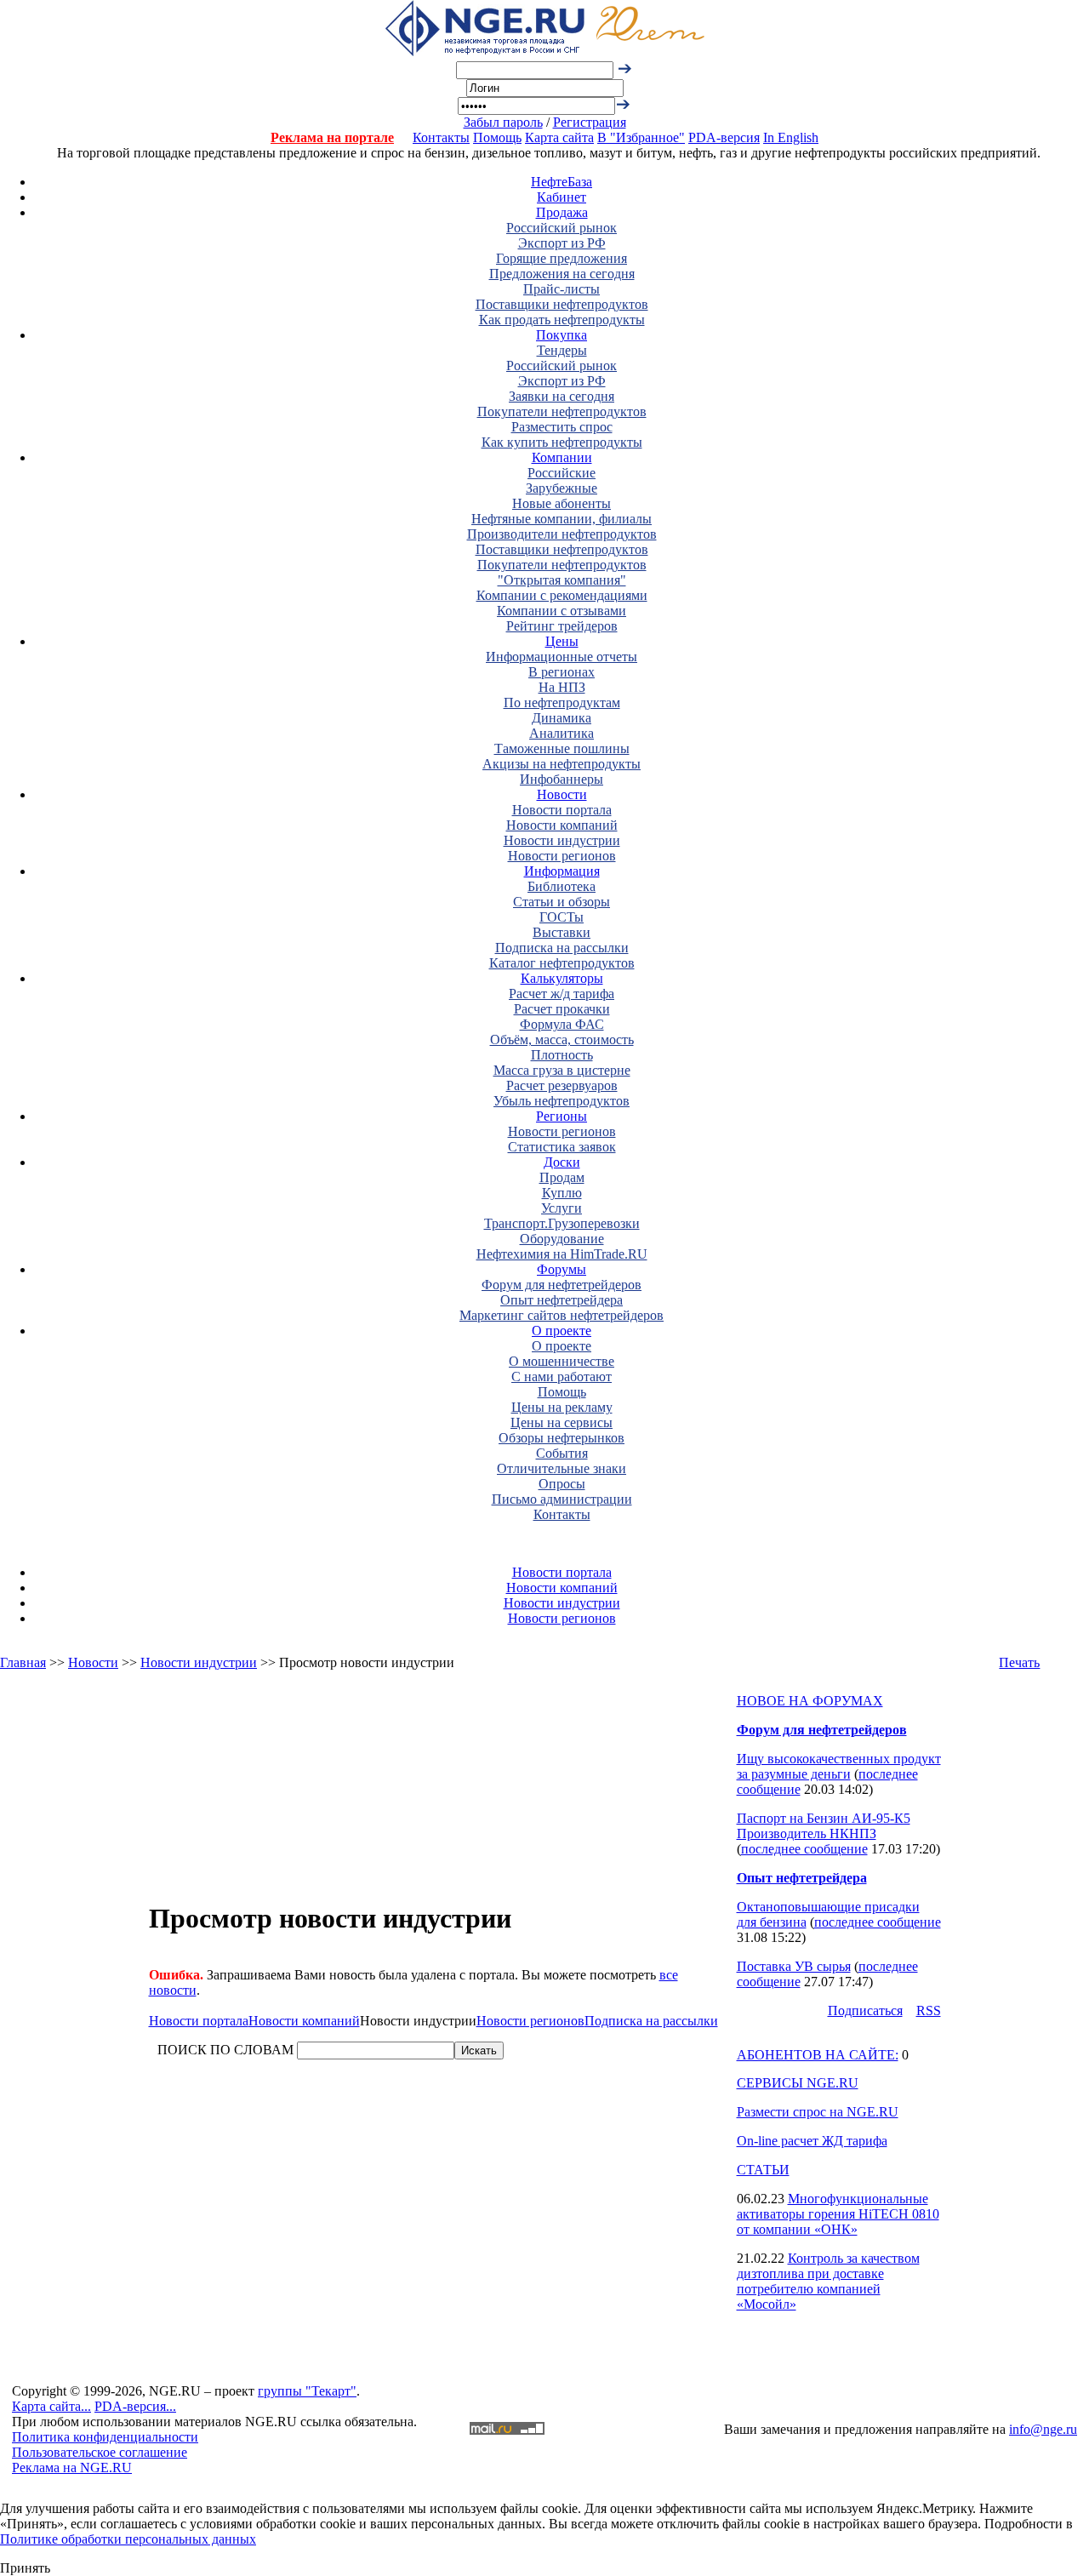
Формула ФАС (562, 1024)
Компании (562, 457)
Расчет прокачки (562, 1009)
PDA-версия (724, 137)
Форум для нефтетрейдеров (562, 1285)
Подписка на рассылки (562, 948)
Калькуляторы (562, 978)
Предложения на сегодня (562, 274)
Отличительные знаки (562, 1468)
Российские (562, 473)
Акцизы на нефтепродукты (562, 764)
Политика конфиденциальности (105, 2437)
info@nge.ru (1043, 2429)
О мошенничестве (562, 1361)
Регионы (562, 1116)
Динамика (562, 718)
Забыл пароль (503, 122)
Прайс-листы (562, 289)
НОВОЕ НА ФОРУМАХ (810, 1701)
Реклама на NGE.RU (72, 2467)
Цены (562, 641)
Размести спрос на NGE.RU (818, 2112)
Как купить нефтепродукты (562, 442)
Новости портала (562, 810)
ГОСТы (562, 917)
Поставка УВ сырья (794, 1966)
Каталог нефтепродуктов (562, 963)
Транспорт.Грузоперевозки (562, 1223)
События (562, 1453)
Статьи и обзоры (562, 902)
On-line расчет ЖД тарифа (812, 2141)
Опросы (562, 1484)
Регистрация (590, 122)
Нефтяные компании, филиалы (562, 519)
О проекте (562, 1331)
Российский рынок (562, 228)
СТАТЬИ (763, 2170)
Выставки (562, 932)
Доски (562, 1162)
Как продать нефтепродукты (562, 320)
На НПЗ (562, 687)
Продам (562, 1177)
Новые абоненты (562, 503)
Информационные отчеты (562, 657)
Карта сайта (559, 137)
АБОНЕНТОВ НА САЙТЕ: (818, 2055)
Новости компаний (562, 825)
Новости (562, 794)
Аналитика (562, 733)
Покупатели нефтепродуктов (562, 411)
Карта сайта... (51, 2406)
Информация (562, 871)
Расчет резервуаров (562, 1085)
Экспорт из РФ (562, 243)
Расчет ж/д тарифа (562, 994)
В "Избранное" (641, 137)
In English (791, 137)
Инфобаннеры (562, 779)
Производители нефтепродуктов (562, 534)
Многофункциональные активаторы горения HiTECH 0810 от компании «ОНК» (838, 2214)
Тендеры (562, 350)
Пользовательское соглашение (100, 2452)
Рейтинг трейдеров (562, 626)
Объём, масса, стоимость (562, 1040)
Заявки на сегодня (562, 396)
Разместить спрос (562, 427)
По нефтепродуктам (562, 703)
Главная (23, 1662)
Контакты (441, 137)
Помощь (497, 137)
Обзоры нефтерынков (562, 1438)
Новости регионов (562, 856)
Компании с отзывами (562, 611)
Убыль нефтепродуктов (562, 1101)
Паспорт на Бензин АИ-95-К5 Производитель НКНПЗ (824, 1826)
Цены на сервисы (562, 1422)
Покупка (562, 335)
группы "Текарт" (307, 2391)
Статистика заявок (562, 1147)
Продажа (562, 212)
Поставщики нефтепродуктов (562, 304)
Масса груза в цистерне (562, 1070)
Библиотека (562, 886)
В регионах (562, 672)
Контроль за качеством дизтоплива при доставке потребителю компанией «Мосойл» (828, 2281)
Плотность (562, 1055)
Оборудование (562, 1239)
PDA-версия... (135, 2406)
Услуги (562, 1208)
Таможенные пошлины (562, 748)
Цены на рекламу (562, 1407)
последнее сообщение (804, 1849)
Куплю (562, 1193)
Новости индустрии (562, 840)
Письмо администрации (562, 1499)
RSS (929, 2011)
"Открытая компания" (562, 580)
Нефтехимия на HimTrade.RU (562, 1254)
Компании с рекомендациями (562, 595)
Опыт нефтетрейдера (562, 1300)
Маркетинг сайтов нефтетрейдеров (562, 1315)
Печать (1019, 1662)
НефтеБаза (562, 182)
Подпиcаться (865, 2011)
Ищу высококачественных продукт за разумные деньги (839, 1766)
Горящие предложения (562, 258)
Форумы (562, 1269)
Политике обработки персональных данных (128, 2539)
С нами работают (562, 1377)
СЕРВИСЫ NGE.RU (798, 2083)
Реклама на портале (332, 137)
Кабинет (562, 197)
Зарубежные (562, 488)
